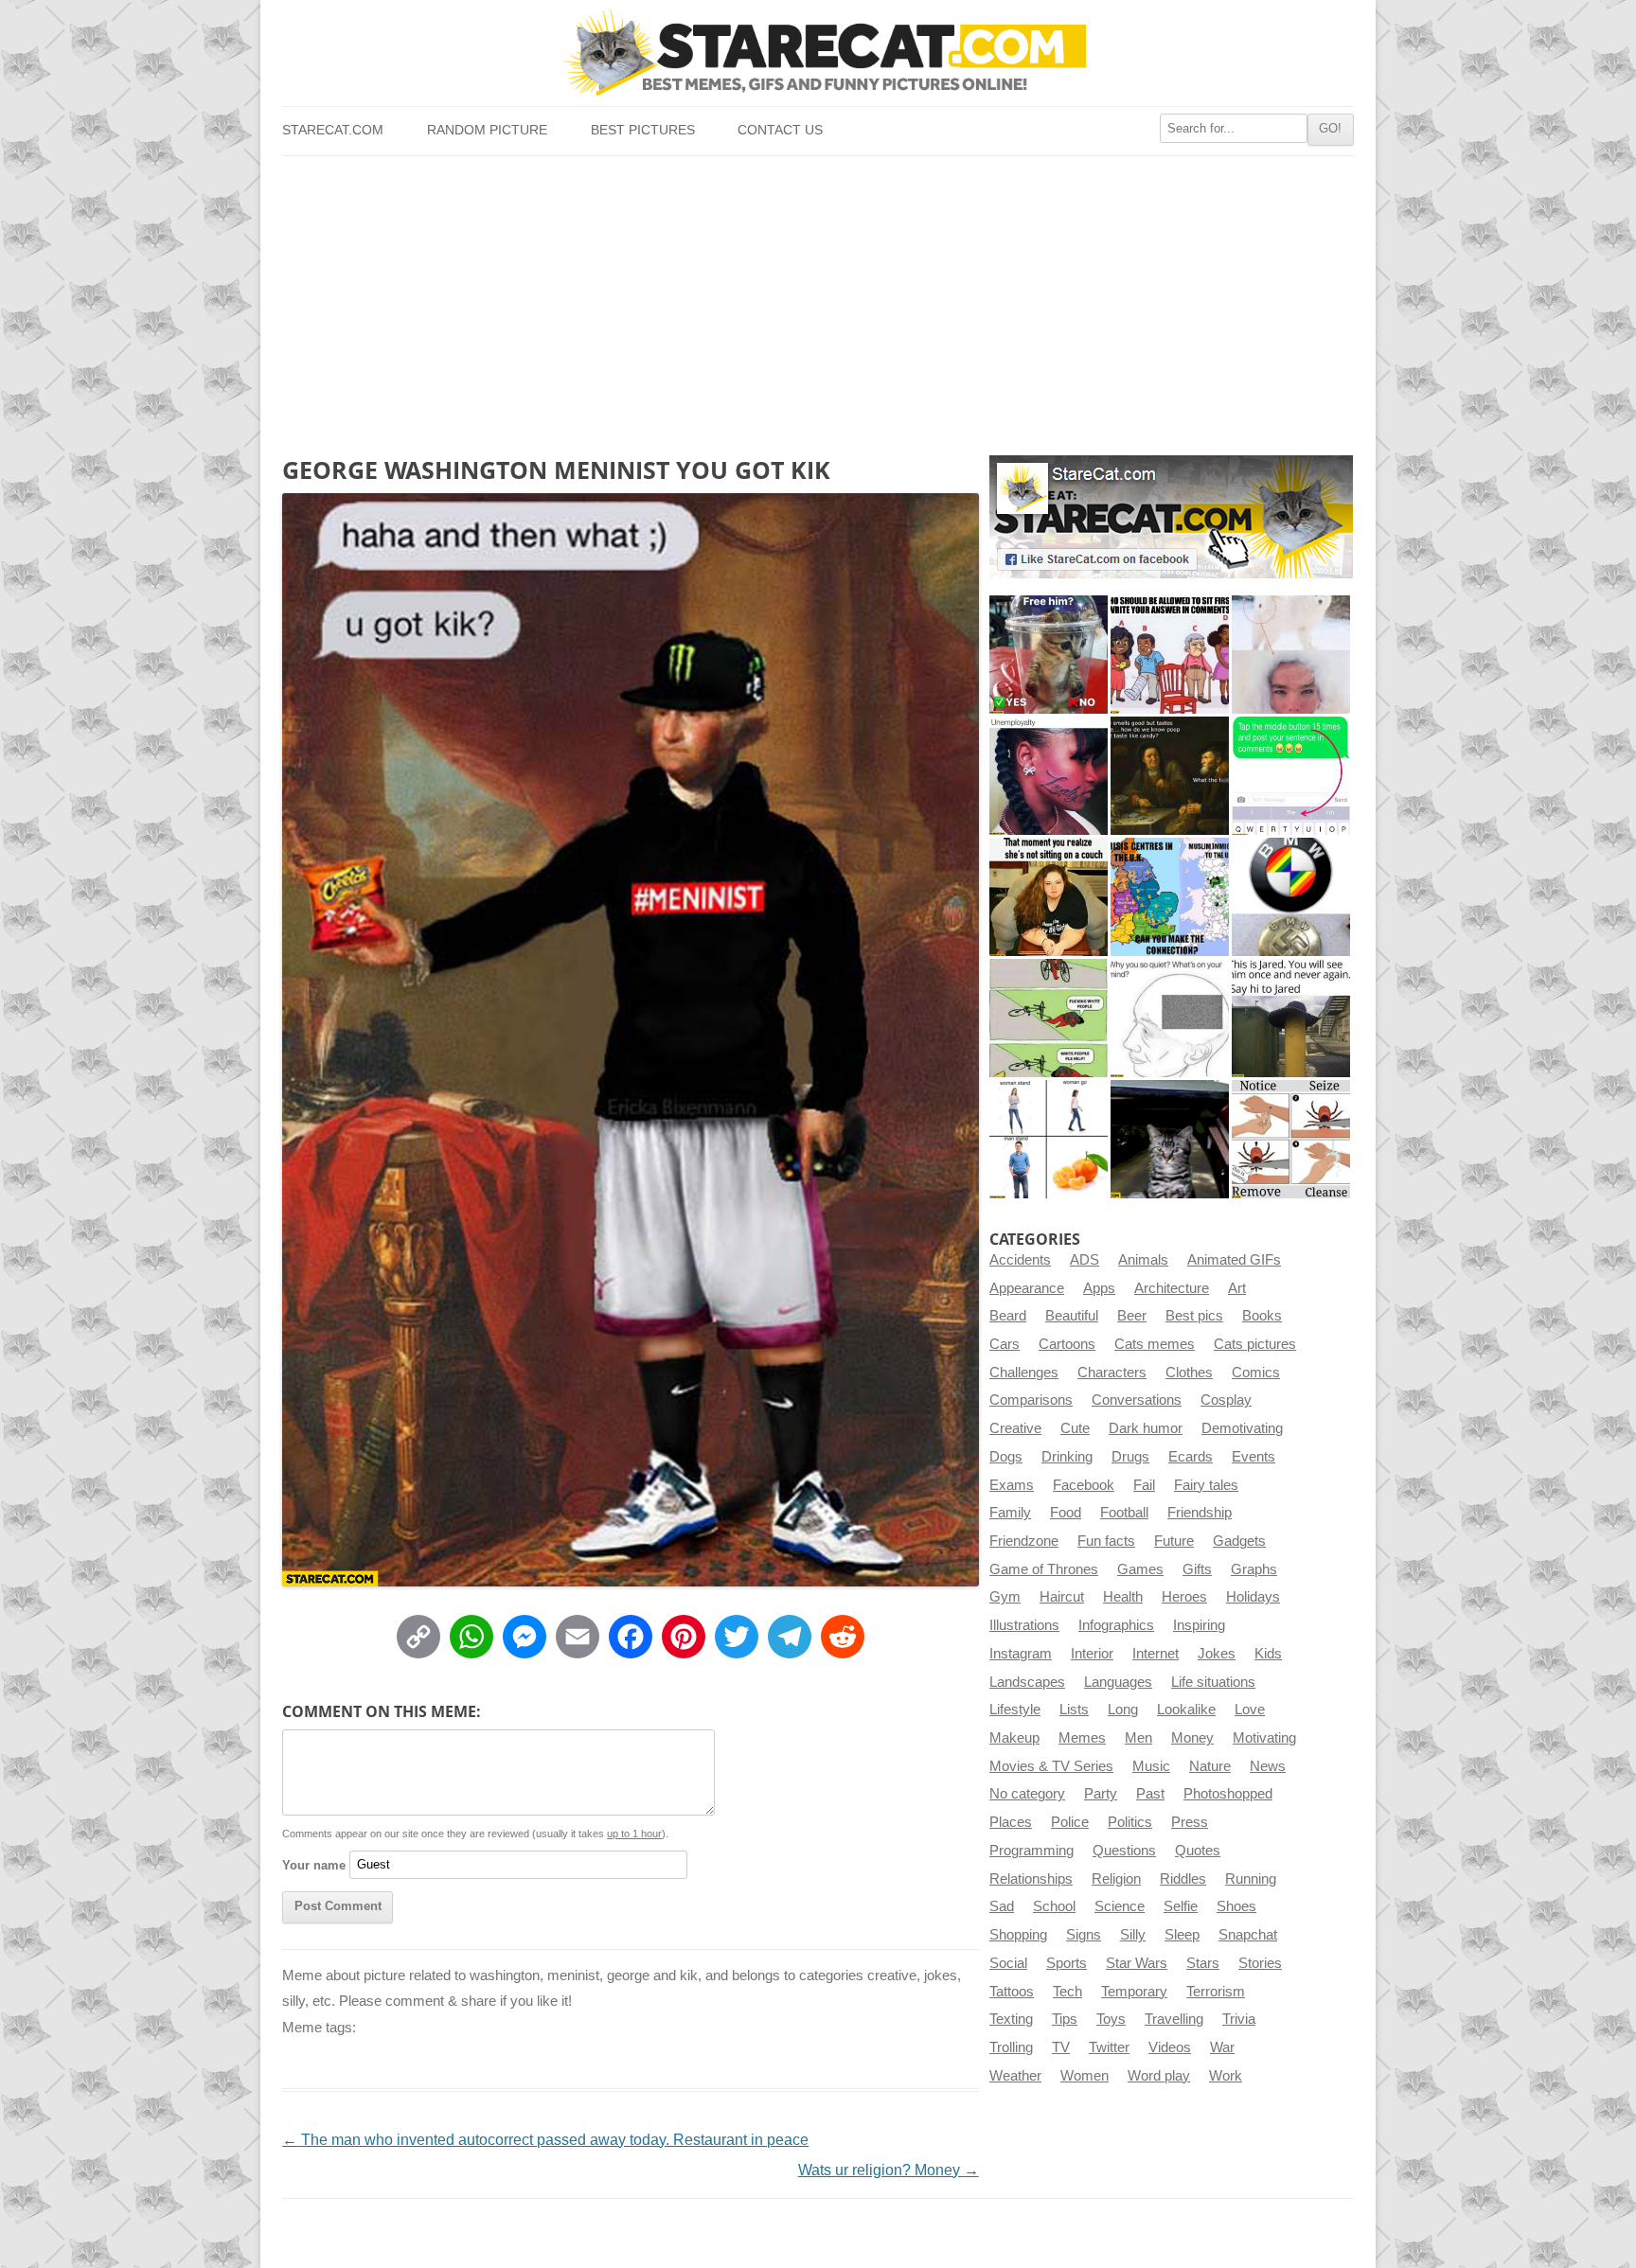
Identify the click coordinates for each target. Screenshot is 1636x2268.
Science (1120, 1906)
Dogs (1006, 1457)
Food (1066, 1513)
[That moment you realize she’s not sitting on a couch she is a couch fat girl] (1049, 897)
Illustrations (1024, 1625)
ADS (1085, 1260)
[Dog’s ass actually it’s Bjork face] (1291, 655)
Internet (1156, 1654)
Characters (1112, 1373)
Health (1123, 1597)
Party (1101, 1794)
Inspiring (1199, 1625)
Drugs (1130, 1457)
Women (1085, 2076)
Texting (1011, 2019)
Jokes (1217, 1654)
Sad (1002, 1906)
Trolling (1011, 2047)
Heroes (1184, 1597)
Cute (1075, 1428)
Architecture (1172, 1288)
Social (1008, 1963)
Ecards (1191, 1457)
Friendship (1200, 1513)
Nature (1210, 1766)
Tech (1067, 1992)
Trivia (1239, 2019)
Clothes (1189, 1373)
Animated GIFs (1234, 1260)
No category (1027, 1794)
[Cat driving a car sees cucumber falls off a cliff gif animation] (1170, 1139)
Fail (1144, 1485)
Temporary (1134, 1992)
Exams (1012, 1485)
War (1222, 2047)
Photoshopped (1228, 1794)
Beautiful (1072, 1316)
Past (1150, 1794)
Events (1254, 1457)
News (1268, 1766)
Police (1070, 1822)
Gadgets (1239, 1541)
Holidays (1253, 1597)
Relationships (1031, 1879)
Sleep (1182, 1935)
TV (1061, 2047)
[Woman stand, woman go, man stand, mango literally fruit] (1049, 1139)
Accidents (1020, 1260)
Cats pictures (1255, 1344)
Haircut (1062, 1597)
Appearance (1027, 1288)
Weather (1015, 2076)
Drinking (1067, 1457)
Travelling (1174, 2019)
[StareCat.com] (818, 53)
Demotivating (1242, 1428)
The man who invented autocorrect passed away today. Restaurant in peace (545, 2140)
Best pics (1194, 1316)
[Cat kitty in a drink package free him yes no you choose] (1049, 655)
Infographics (1116, 1625)
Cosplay (1226, 1400)
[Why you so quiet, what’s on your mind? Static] (1170, 1018)
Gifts (1197, 1569)
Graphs (1254, 1569)
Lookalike (1186, 1710)
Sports (1067, 1963)
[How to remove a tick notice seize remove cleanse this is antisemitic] (1291, 1139)
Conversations (1137, 1400)
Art (1237, 1288)
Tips (1065, 2019)
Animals (1143, 1260)
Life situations (1213, 1682)
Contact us (780, 130)
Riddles (1183, 1879)
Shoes (1236, 1906)
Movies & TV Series (1051, 1766)
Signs (1084, 1935)
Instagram (1021, 1654)
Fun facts (1106, 1541)
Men (1138, 1738)
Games (1140, 1569)
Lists (1074, 1710)
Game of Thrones (1044, 1569)
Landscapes (1027, 1682)
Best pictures (643, 130)
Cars (1005, 1344)
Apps (1099, 1288)
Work (1226, 2076)
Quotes (1198, 1851)
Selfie (1181, 1906)
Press (1190, 1822)
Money (1192, 1738)
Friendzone (1024, 1541)
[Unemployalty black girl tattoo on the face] (1049, 776)
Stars (1203, 1963)
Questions (1124, 1851)
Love (1250, 1710)
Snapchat (1248, 1935)
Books (1262, 1316)
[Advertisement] (818, 298)
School (1054, 1906)
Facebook (1084, 1485)
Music (1151, 1766)
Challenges (1024, 1373)
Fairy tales (1206, 1485)
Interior (1092, 1654)
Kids (1268, 1654)
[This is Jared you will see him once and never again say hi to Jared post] (1291, 1018)
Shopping (1018, 1935)
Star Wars (1137, 1963)
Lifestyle (1015, 1710)
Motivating (1264, 1738)
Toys (1111, 2019)
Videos (1170, 2047)
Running (1251, 1879)
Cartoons (1067, 1344)
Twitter (1109, 2047)
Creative (1015, 1428)
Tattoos (1012, 1992)
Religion (1116, 1879)
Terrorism (1216, 1992)
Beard (1008, 1316)
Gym (1005, 1597)
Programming (1031, 1851)
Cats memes (1155, 1344)
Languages (1118, 1682)
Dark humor (1146, 1428)
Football (1124, 1513)
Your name (314, 1864)
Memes (1082, 1738)
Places (1011, 1822)
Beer (1132, 1316)
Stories (1260, 1963)
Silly (1133, 1935)
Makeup (1014, 1738)
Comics (1256, 1373)
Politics (1130, 1822)
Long (1123, 1710)
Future (1174, 1541)
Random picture (487, 130)
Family (1010, 1513)
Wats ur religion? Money (889, 2170)
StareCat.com (333, 130)
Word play (1159, 2076)
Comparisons (1031, 1400)
